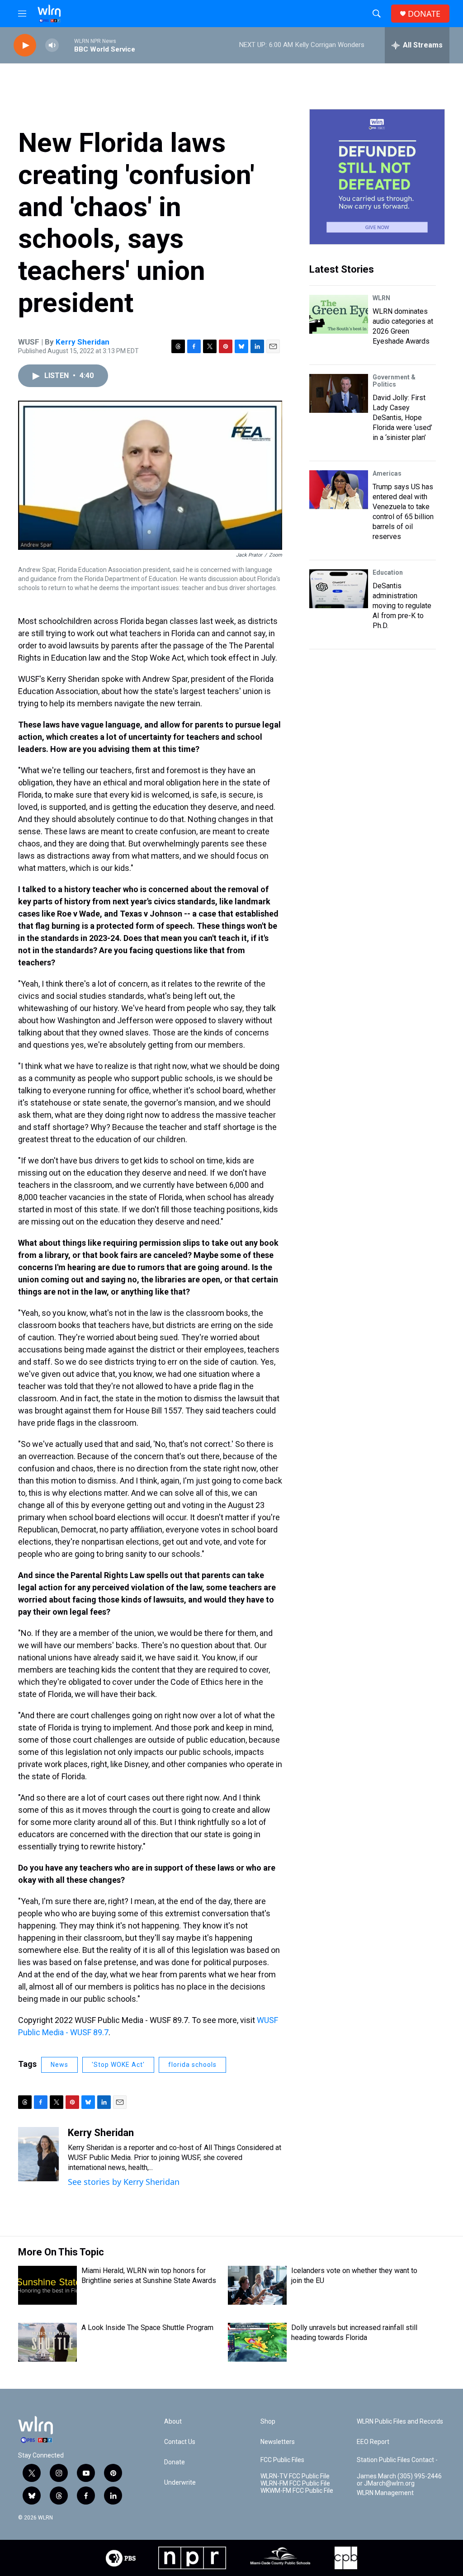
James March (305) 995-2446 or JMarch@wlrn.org (399, 2480)
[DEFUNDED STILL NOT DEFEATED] (377, 177)
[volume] (52, 45)
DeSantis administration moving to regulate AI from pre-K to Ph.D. (402, 606)
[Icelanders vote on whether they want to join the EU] (257, 2285)
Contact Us (180, 2442)
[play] (25, 45)
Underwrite (180, 2483)
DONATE (424, 14)
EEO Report (373, 2442)
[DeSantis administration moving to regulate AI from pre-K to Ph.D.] (339, 589)
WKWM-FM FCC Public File (297, 2491)
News (59, 2065)
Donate (175, 2462)
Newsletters (278, 2442)
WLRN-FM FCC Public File (295, 2484)
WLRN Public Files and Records (400, 2422)
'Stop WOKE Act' (118, 2065)
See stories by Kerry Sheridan (124, 2182)
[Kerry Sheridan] (38, 2154)
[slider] (66, 45)
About (173, 2422)
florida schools (192, 2065)
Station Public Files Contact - (397, 2460)
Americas (387, 473)
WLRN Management (385, 2493)
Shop (268, 2422)
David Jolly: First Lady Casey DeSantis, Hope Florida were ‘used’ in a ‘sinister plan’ (402, 418)
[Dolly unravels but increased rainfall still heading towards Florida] (257, 2342)
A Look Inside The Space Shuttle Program (147, 2328)
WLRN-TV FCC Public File (295, 2476)
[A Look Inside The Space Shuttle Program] (47, 2342)
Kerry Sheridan (83, 342)
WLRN (381, 298)
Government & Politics (394, 381)
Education (388, 572)
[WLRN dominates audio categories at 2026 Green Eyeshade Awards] (339, 314)
